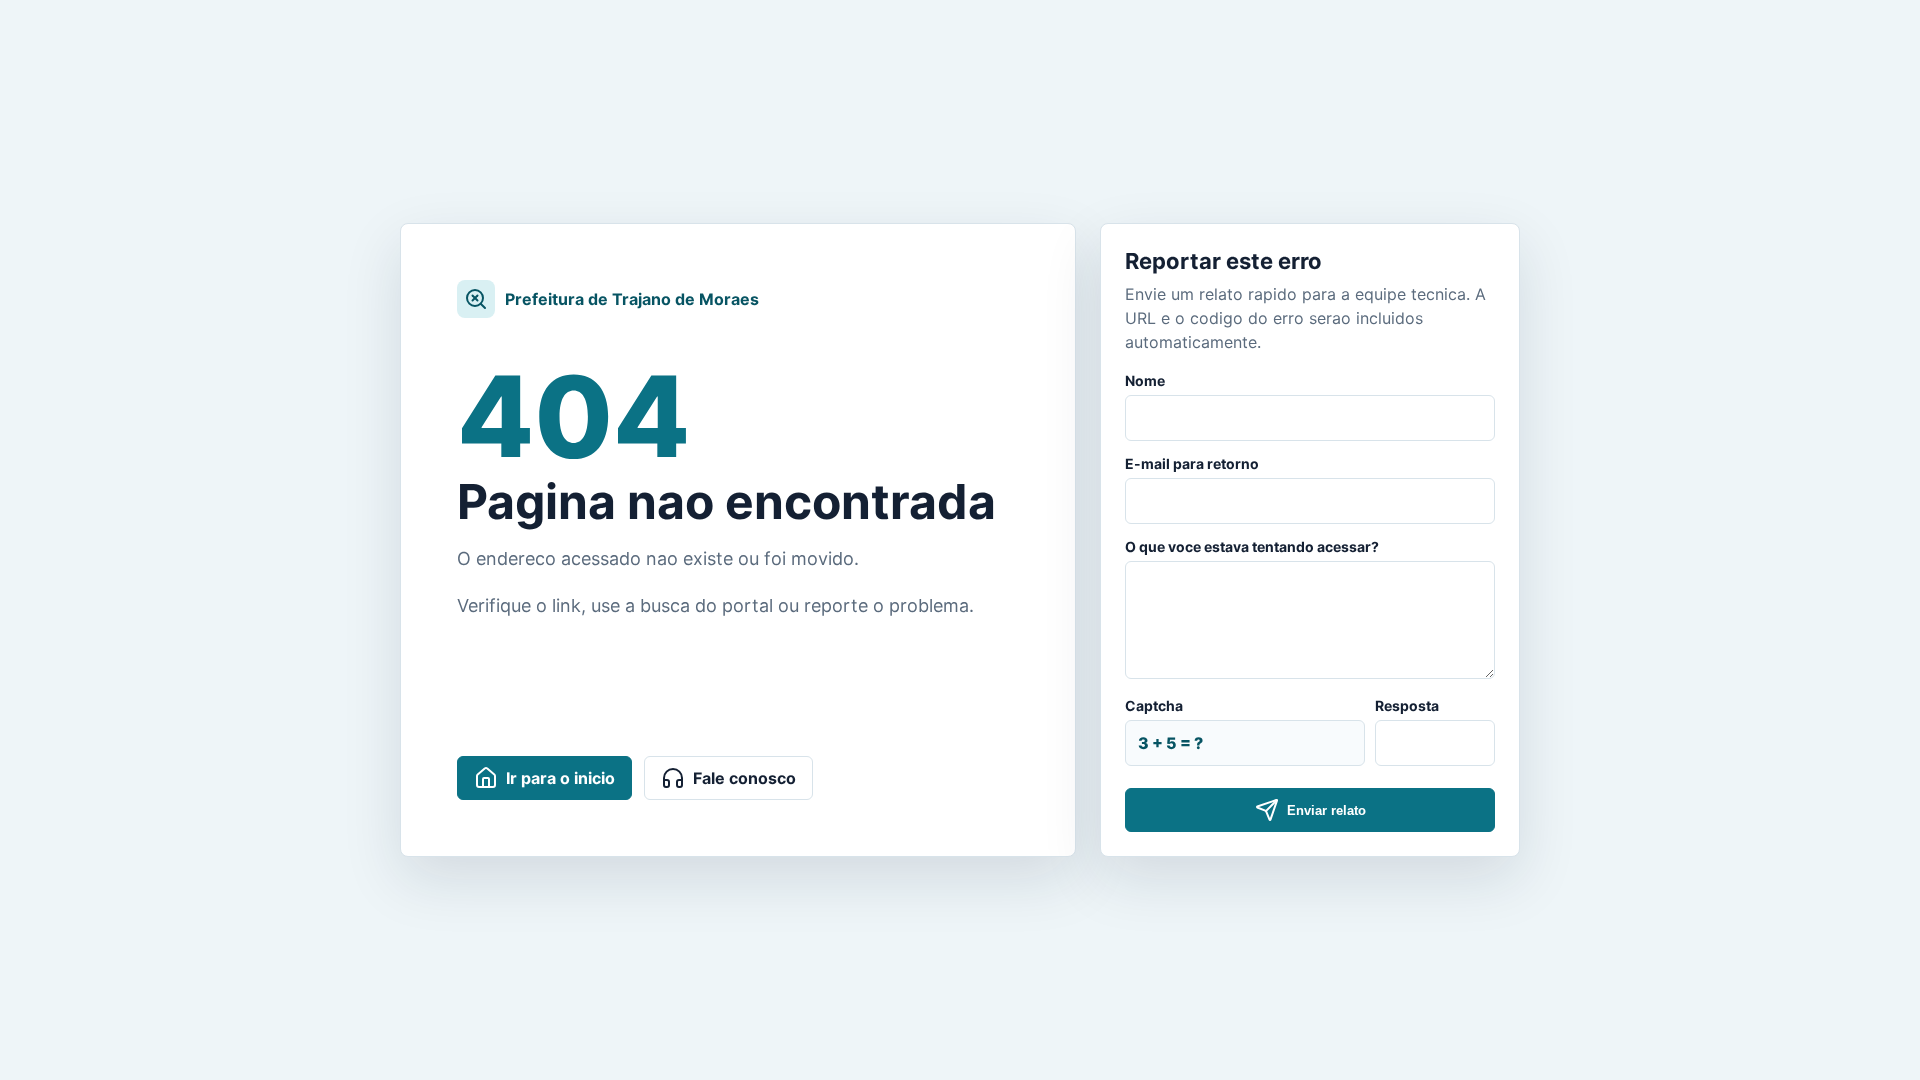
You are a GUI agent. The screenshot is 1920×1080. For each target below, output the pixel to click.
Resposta (1407, 705)
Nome (1145, 380)
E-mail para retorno (1192, 463)
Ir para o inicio (560, 778)
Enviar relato (1326, 810)
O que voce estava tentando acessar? (1252, 546)
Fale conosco (744, 778)
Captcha (1154, 705)
